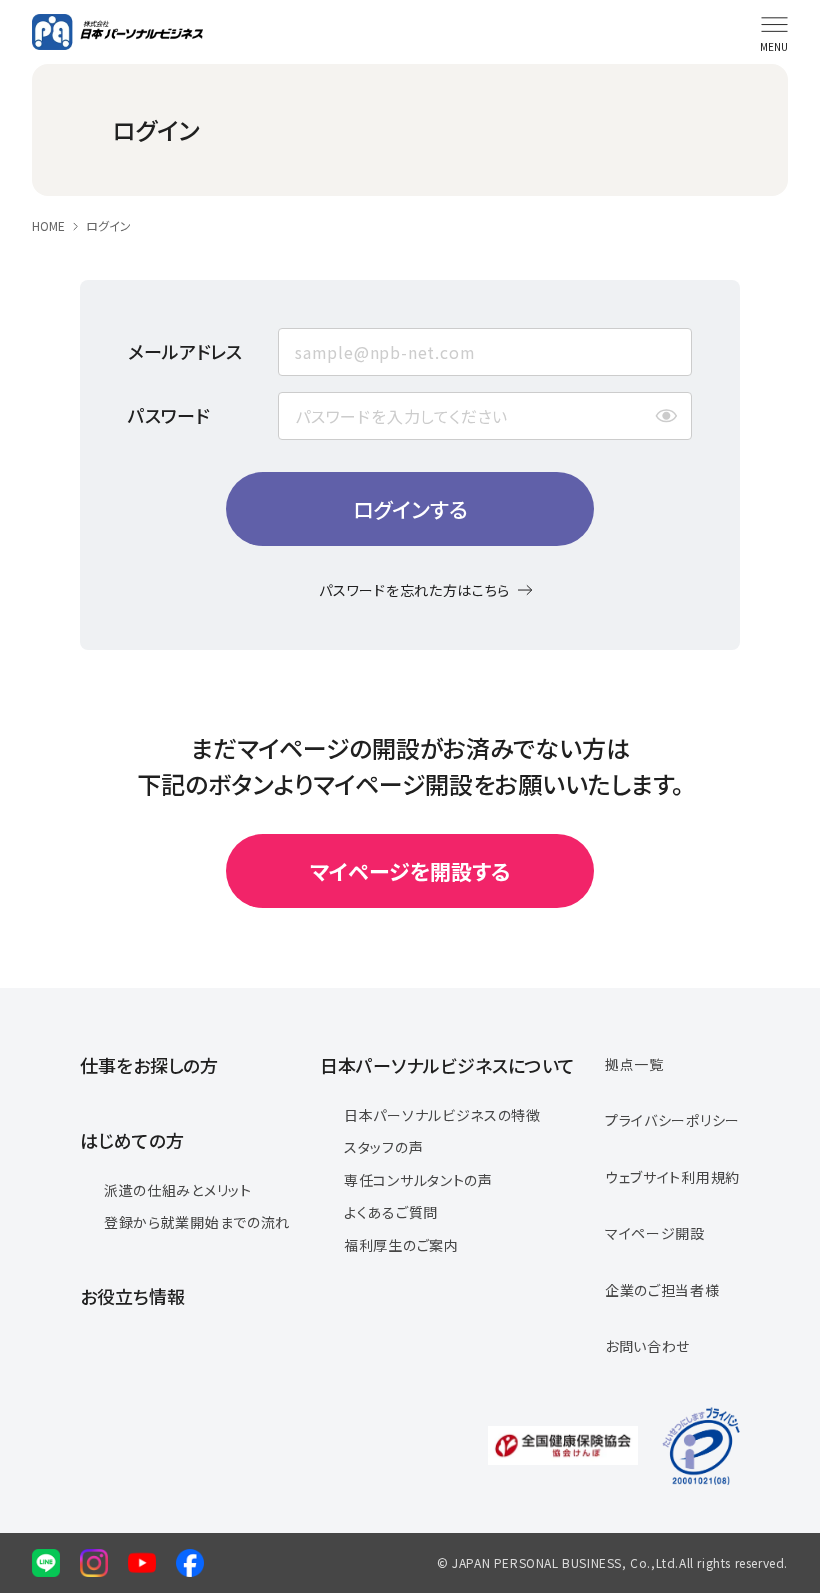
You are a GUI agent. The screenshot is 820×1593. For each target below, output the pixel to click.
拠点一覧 (634, 1064)
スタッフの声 (383, 1147)
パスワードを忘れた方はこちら (414, 590)
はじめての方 (132, 1140)
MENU (774, 46)
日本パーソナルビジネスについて (447, 1065)
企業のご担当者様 (662, 1290)
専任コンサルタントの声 (418, 1180)
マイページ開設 (655, 1233)
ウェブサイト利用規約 (672, 1177)
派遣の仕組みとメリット (178, 1190)
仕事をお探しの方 (149, 1065)
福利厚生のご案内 (401, 1245)
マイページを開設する (410, 871)
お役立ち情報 (132, 1296)
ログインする (410, 509)
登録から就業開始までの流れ (197, 1222)
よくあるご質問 (391, 1212)
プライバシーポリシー (672, 1120)
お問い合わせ (647, 1346)
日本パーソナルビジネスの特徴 (442, 1115)
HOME (48, 226)
